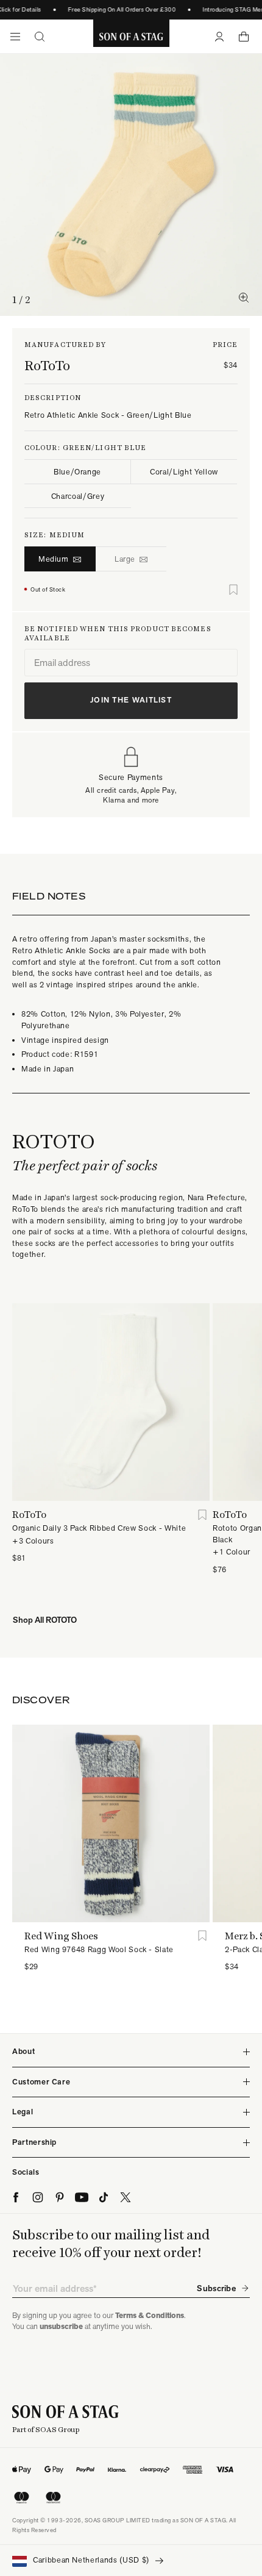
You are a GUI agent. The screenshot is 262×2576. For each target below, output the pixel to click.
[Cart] (244, 37)
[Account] (219, 37)
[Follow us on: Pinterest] (60, 2197)
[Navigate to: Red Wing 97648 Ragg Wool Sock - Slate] (111, 1823)
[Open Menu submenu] (15, 37)
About (23, 2051)
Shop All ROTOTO (45, 1620)
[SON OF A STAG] (131, 37)
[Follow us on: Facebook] (16, 2197)
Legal (23, 2112)
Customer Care (41, 2082)
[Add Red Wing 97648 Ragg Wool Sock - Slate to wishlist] (202, 1936)
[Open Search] (40, 37)
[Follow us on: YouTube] (82, 2197)
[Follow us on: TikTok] (104, 2197)
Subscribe (216, 2288)
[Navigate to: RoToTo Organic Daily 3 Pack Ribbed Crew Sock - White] (111, 1402)
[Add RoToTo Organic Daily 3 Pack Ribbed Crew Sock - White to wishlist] (202, 1515)
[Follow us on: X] (126, 2197)
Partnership (34, 2142)
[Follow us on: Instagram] (38, 2197)
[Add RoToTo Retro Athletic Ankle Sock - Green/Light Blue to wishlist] (233, 590)
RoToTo (47, 365)
